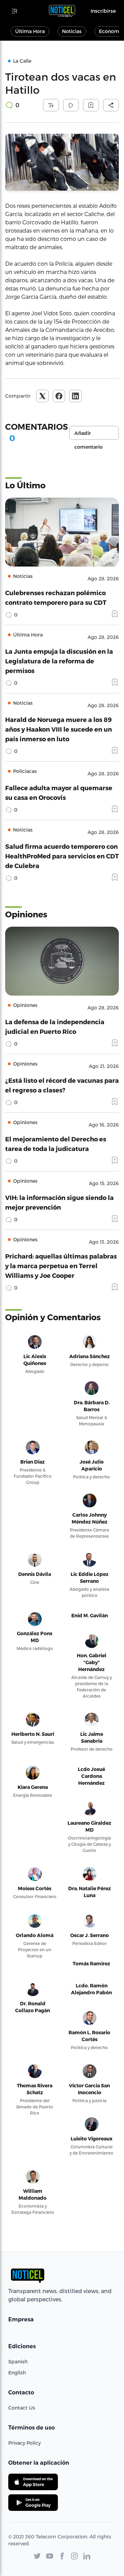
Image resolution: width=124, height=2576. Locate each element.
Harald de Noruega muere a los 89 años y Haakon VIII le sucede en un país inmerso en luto (59, 729)
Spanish (18, 2361)
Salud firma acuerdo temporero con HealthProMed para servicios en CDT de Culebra (62, 856)
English (17, 2373)
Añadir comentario (89, 435)
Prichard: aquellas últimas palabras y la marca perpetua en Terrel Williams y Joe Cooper (61, 1266)
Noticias (72, 31)
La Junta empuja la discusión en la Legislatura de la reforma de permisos (59, 661)
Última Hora (30, 31)
